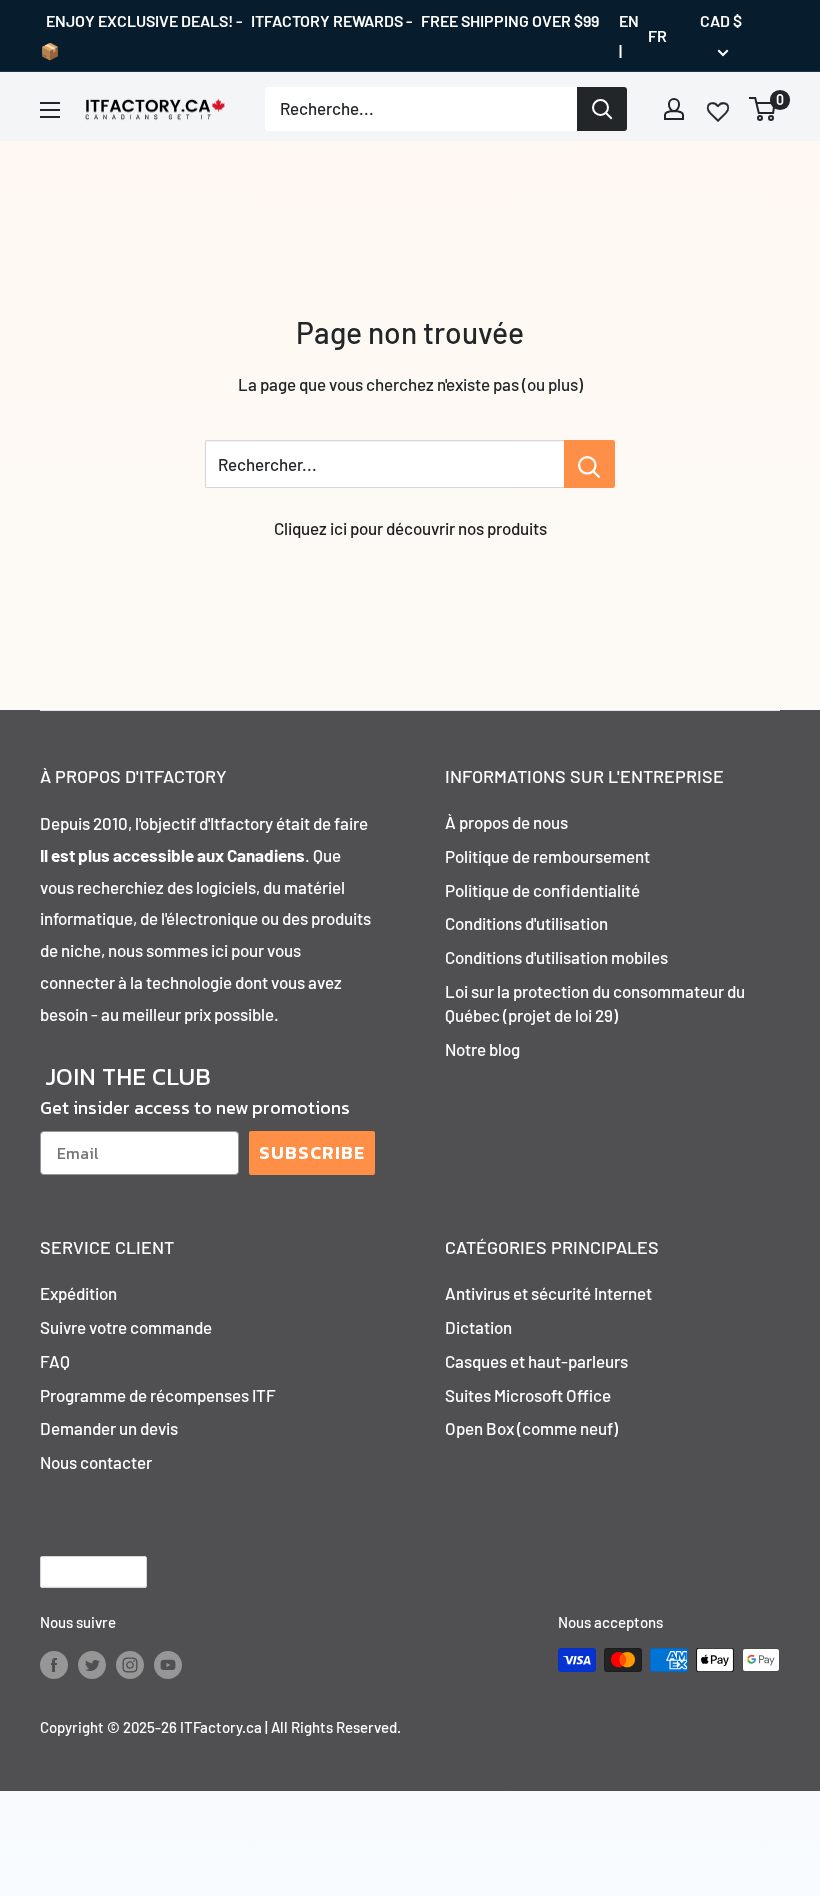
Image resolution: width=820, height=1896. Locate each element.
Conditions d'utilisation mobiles (556, 957)
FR (657, 35)
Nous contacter (96, 1462)
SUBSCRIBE (312, 1152)
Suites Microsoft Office (528, 1395)
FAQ (55, 1361)
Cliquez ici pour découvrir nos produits (410, 528)
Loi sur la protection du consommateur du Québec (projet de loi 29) (595, 1003)
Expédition (78, 1293)
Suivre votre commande (126, 1327)
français (76, 1572)
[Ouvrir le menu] (50, 110)
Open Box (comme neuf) (531, 1428)
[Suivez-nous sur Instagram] (130, 1663)
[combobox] (421, 109)
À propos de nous (506, 822)
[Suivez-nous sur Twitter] (92, 1663)
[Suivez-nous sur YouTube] (168, 1663)
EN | (629, 35)
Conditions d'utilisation (526, 923)
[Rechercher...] (589, 464)
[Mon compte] (674, 109)
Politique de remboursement (547, 856)
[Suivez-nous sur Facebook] (54, 1663)
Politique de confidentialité (542, 890)
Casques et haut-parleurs (536, 1361)
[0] (763, 109)
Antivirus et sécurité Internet (548, 1293)
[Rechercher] (602, 109)
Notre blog (482, 1049)
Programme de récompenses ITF (158, 1395)
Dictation (478, 1327)
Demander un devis (109, 1428)
